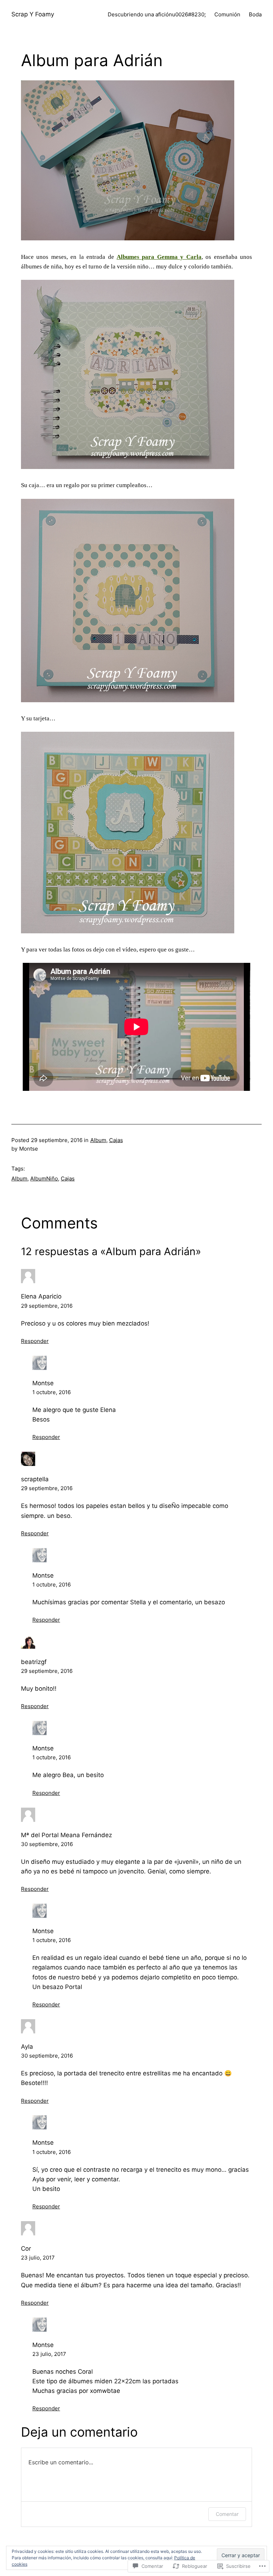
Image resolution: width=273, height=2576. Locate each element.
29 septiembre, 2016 (47, 1306)
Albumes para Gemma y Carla (159, 257)
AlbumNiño (44, 1178)
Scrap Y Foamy (33, 14)
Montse (43, 1383)
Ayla (27, 2047)
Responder (35, 1341)
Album (98, 1140)
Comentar (227, 2514)
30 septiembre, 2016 (47, 1844)
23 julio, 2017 (38, 2258)
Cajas (116, 1140)
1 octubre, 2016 (52, 1392)
